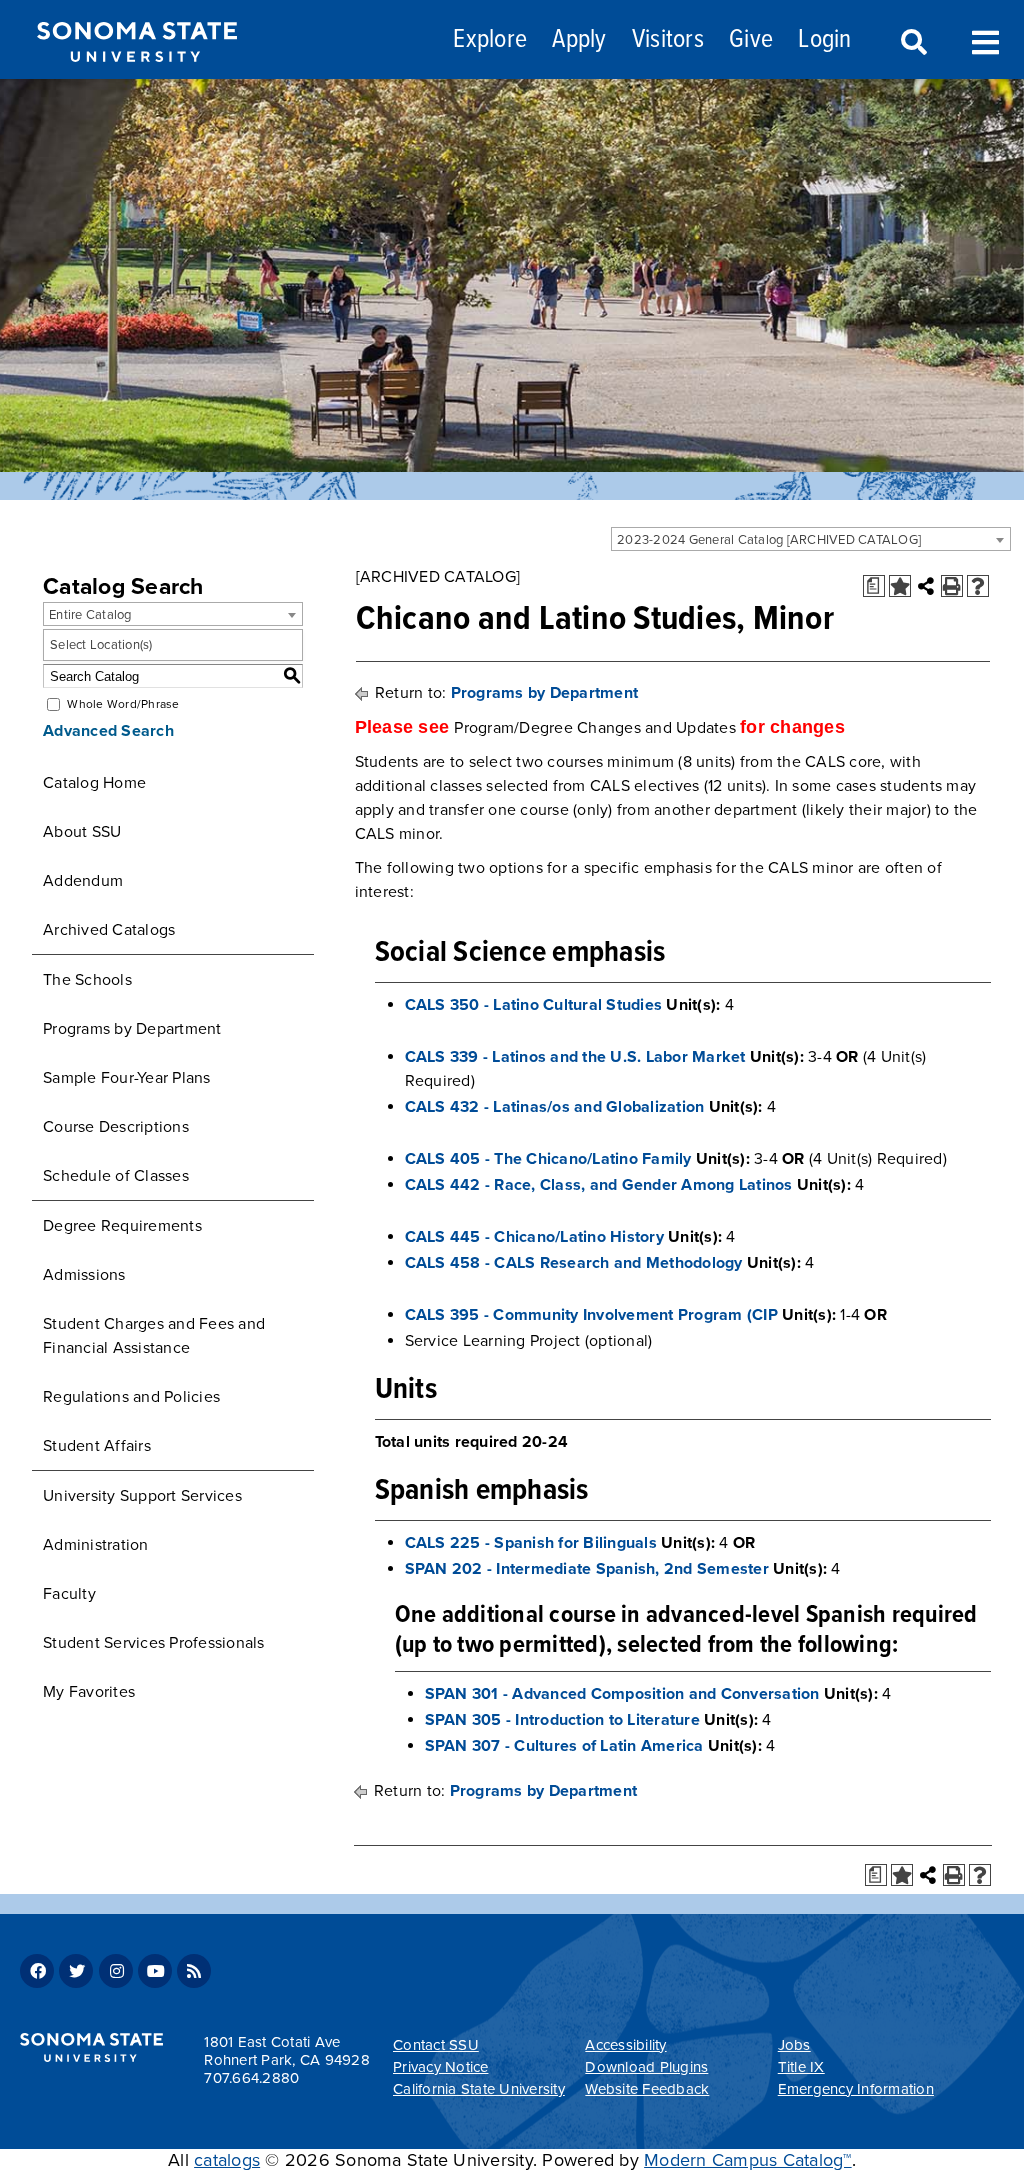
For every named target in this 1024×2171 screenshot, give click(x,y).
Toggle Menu (985, 40)
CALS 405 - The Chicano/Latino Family (548, 1159)
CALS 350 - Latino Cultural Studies (534, 1005)
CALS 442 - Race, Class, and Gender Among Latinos (599, 1185)
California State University (479, 2089)
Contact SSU (436, 2045)
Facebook (37, 1971)
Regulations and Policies (131, 1397)
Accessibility (625, 2045)
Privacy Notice (441, 2067)
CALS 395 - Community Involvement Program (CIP (591, 1315)
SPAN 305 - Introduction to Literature (562, 1720)
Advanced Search (108, 731)
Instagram (116, 1971)
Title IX (801, 2067)
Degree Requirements (122, 1226)
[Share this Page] (926, 586)
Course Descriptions (116, 1127)
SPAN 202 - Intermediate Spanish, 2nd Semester (587, 1569)
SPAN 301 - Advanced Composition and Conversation (622, 1694)
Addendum (83, 881)
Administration (96, 1545)
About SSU (82, 832)
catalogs (227, 2160)
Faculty (69, 1594)
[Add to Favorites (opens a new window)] (900, 586)
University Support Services (142, 1496)
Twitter (76, 1971)
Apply (579, 40)
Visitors (668, 40)
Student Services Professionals (154, 1643)
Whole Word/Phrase (123, 704)
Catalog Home (94, 783)
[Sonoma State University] (136, 78)
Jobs (794, 2045)
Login (824, 40)
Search (912, 43)
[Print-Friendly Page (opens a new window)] (952, 586)
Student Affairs (97, 1446)
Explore (490, 40)
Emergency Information (856, 2089)
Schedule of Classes (116, 1176)
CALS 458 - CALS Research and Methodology (574, 1263)
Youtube (155, 1971)
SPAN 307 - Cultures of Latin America (564, 1746)
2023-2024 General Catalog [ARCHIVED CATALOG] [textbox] (769, 540)
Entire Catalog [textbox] (90, 615)
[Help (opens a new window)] (978, 586)
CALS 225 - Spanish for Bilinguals (531, 1543)
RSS (194, 1971)
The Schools (87, 980)
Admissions (84, 1275)
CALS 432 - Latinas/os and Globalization (555, 1107)
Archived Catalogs (109, 930)
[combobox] (811, 539)
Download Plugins (646, 2067)
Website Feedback (647, 2089)
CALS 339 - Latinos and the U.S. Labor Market (575, 1057)
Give (751, 40)
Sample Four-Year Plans (127, 1078)
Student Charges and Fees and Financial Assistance (154, 1336)
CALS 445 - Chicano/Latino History (534, 1237)
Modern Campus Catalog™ (748, 2160)
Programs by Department (132, 1029)
